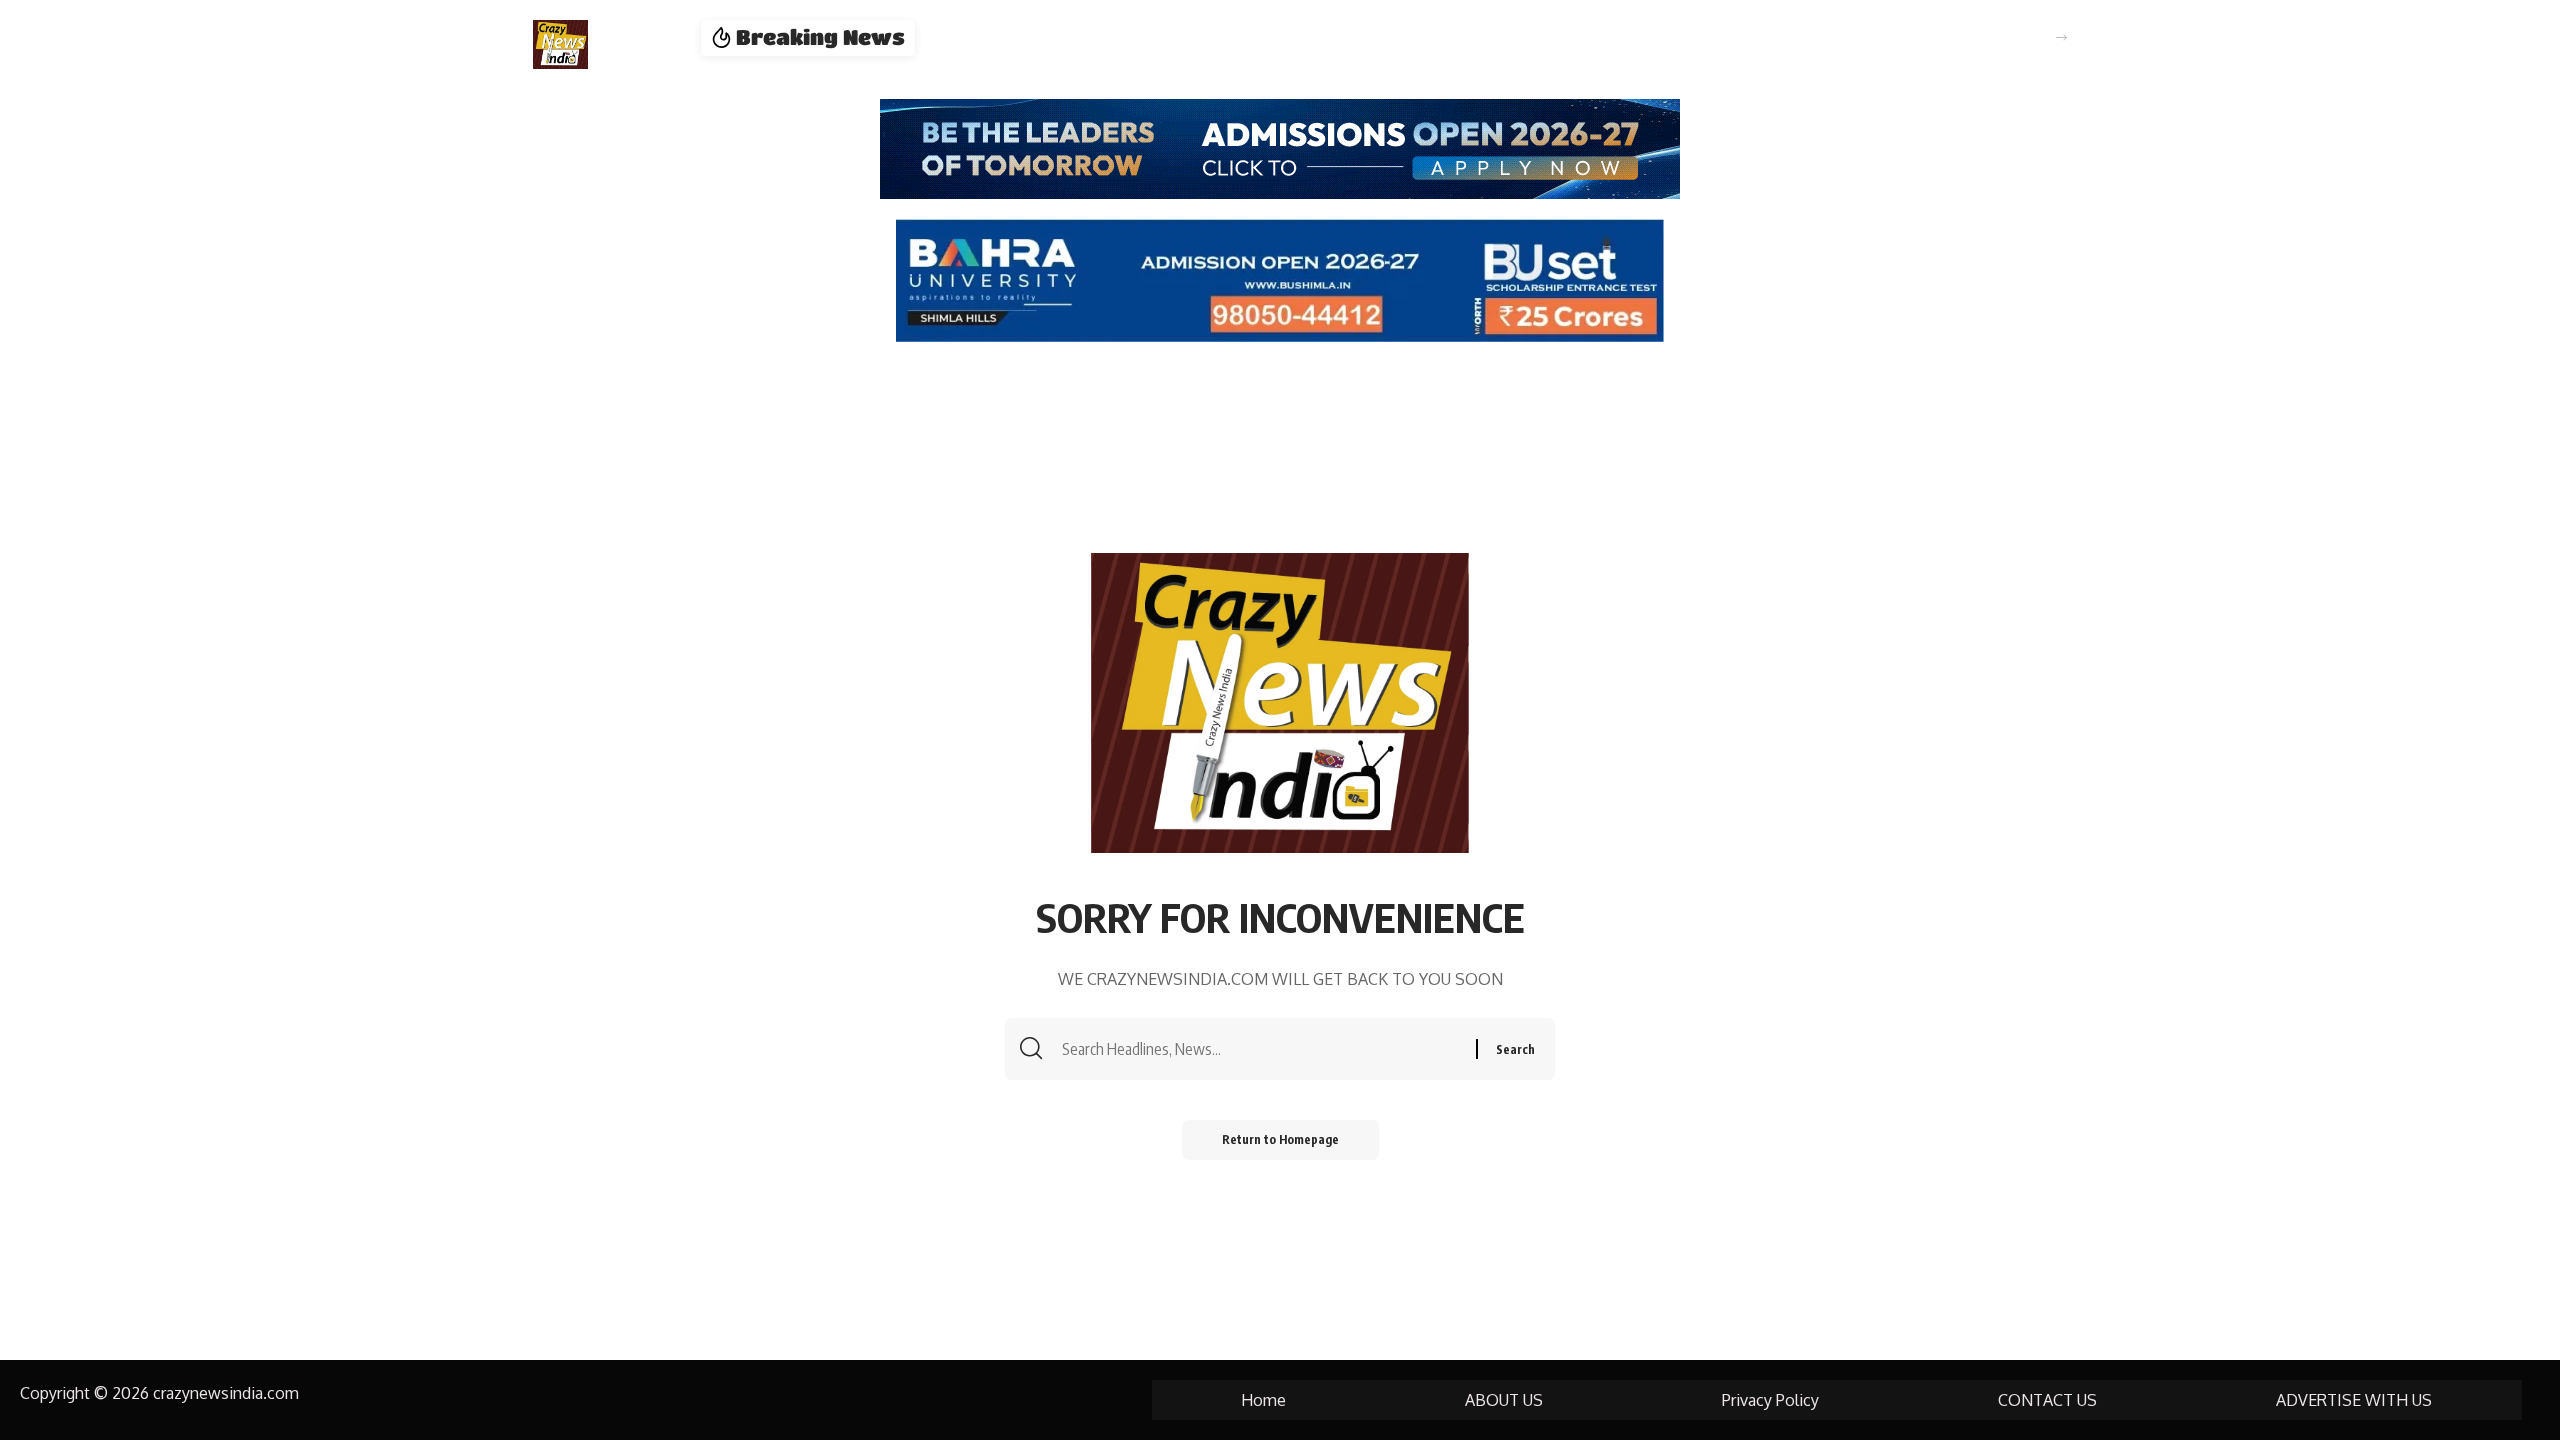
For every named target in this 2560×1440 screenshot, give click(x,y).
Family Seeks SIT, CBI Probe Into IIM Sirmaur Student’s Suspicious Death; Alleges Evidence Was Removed (1341, 38)
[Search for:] (1266, 1049)
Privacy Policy (1770, 1400)
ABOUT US (1504, 1400)
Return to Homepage (1280, 1139)
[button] (2061, 37)
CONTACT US (2047, 1400)
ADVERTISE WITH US (2354, 1400)
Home (1263, 1400)
